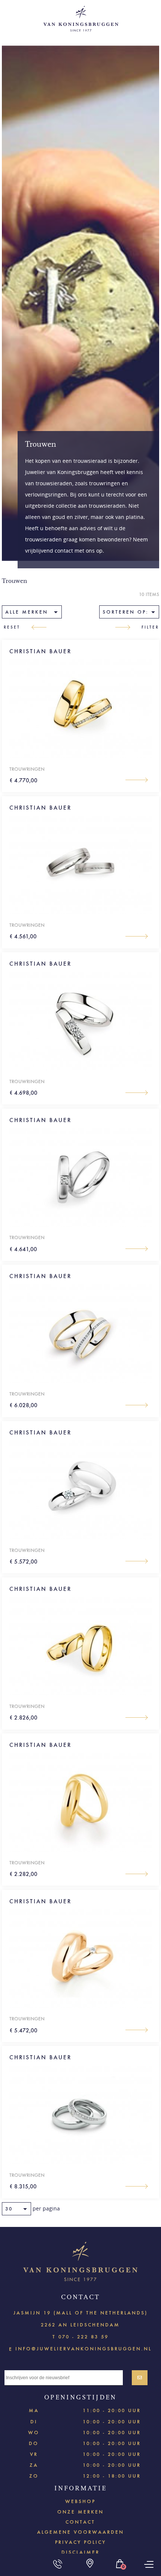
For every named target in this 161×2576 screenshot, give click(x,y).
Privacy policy (80, 2542)
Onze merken (80, 2512)
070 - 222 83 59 (83, 2337)
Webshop (80, 2501)
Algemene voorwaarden (80, 2532)
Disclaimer (80, 2552)
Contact (80, 2522)
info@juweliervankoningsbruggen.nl (83, 2348)
